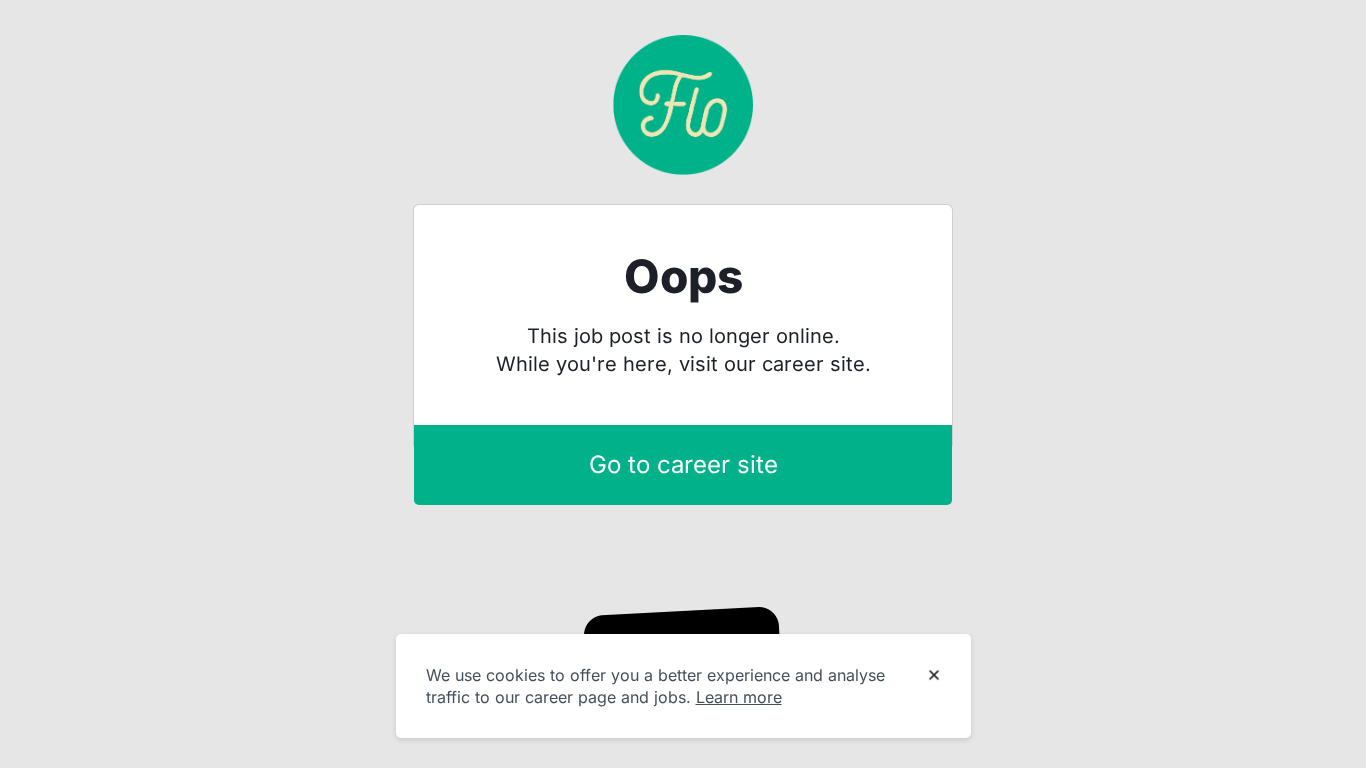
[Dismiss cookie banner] (934, 676)
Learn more (739, 697)
